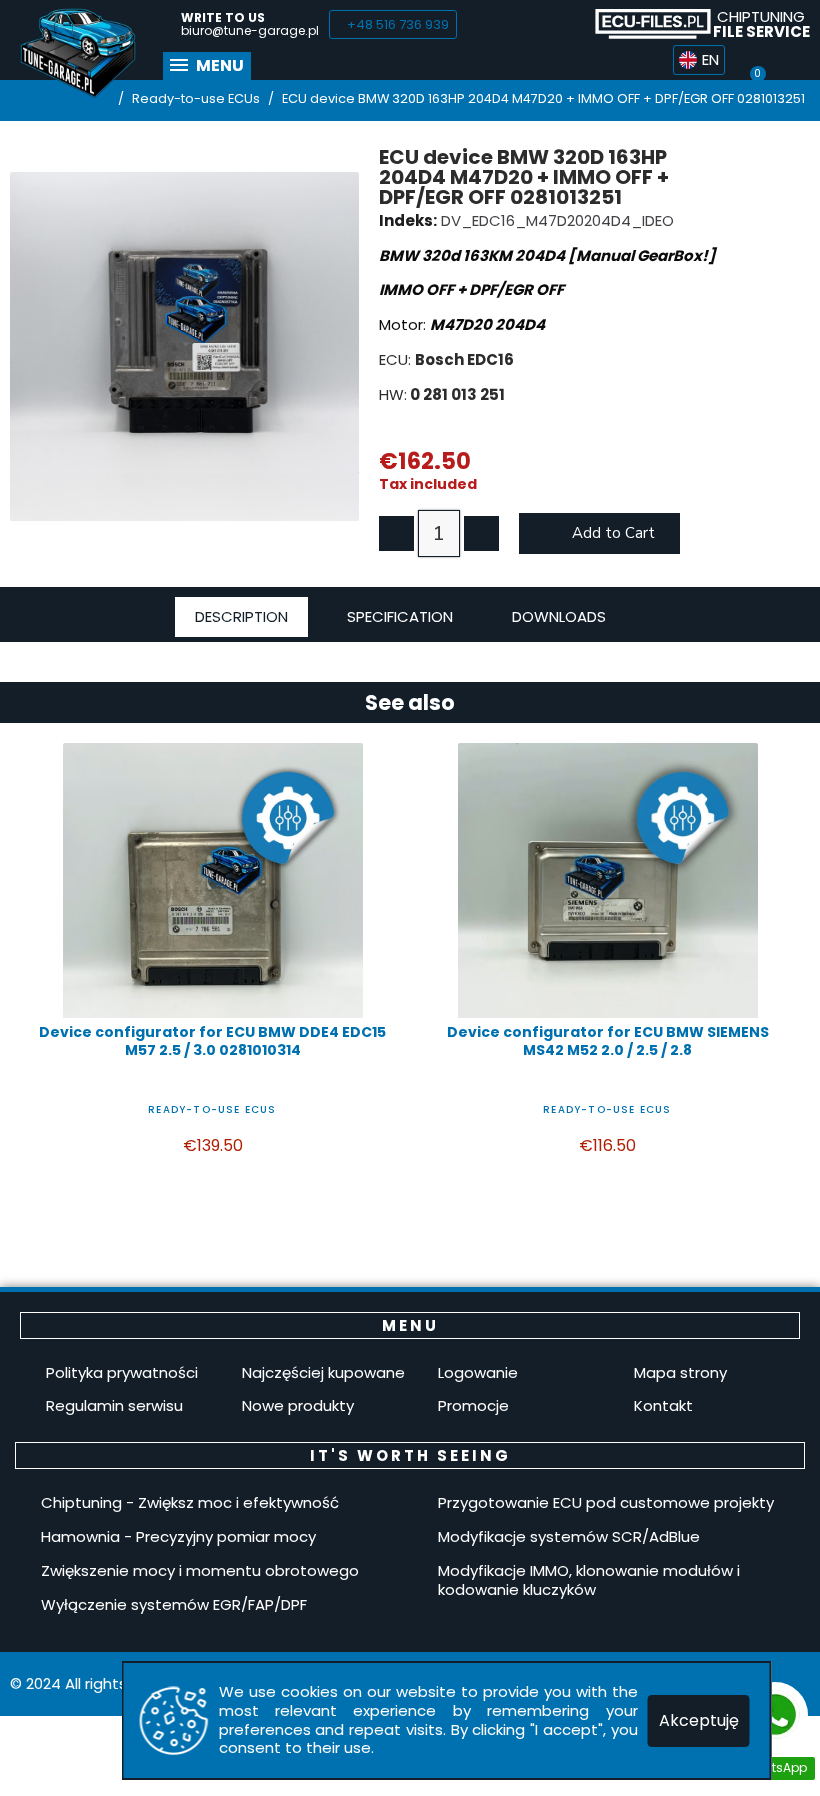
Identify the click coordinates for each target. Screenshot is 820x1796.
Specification (400, 616)
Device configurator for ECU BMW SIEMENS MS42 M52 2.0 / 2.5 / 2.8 (608, 1041)
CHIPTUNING (761, 24)
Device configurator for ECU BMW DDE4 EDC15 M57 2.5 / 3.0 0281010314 (212, 1041)
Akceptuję (699, 1720)
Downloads (559, 616)
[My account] (793, 60)
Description (241, 616)
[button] (393, 24)
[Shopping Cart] (757, 60)
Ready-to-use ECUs (212, 1109)
